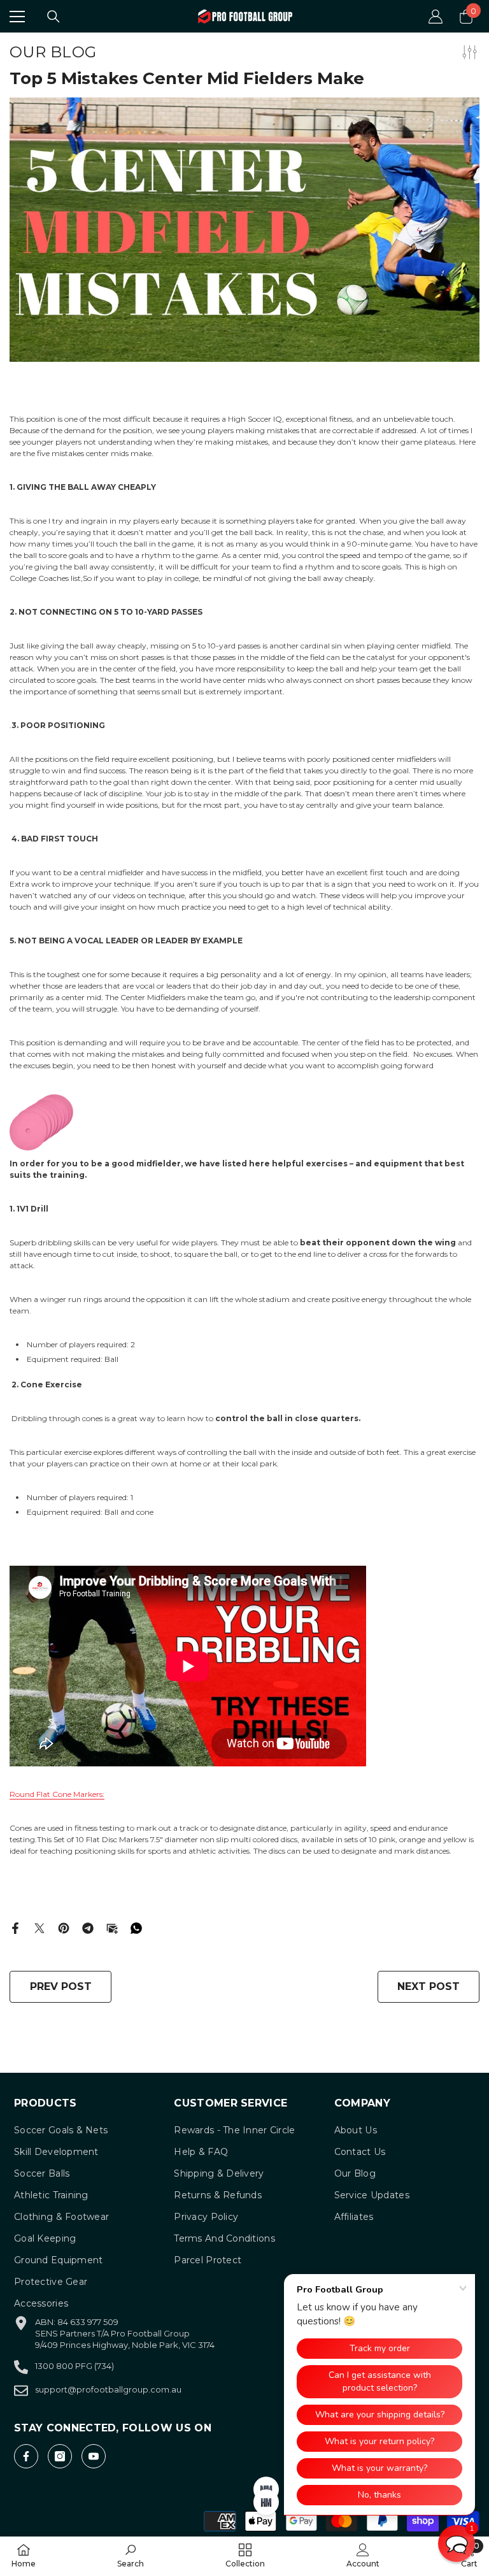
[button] (457, 2544)
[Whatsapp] (136, 1927)
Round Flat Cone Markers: (57, 1794)
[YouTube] (94, 2456)
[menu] (17, 17)
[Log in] (436, 17)
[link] (131, 2556)
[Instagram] (60, 2456)
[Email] (112, 1927)
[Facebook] (15, 1927)
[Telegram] (88, 1927)
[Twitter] (39, 1927)
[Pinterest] (64, 1927)
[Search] (53, 17)
